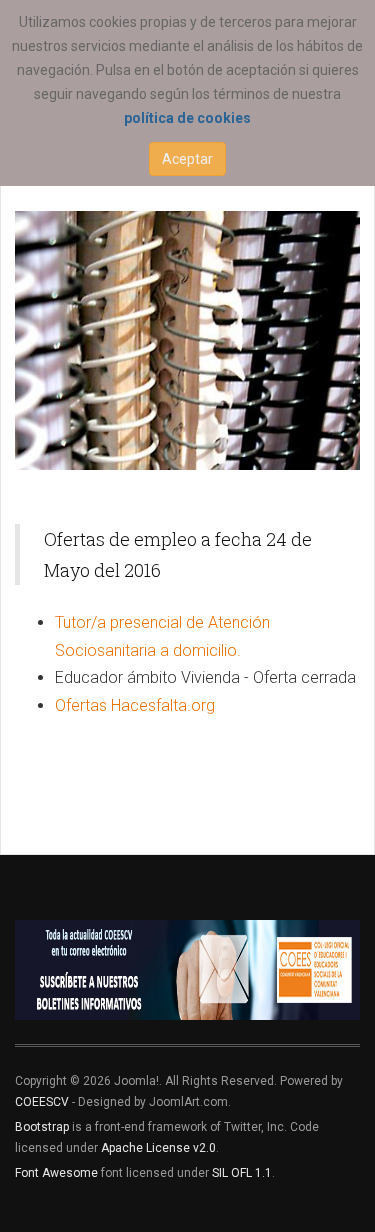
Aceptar (187, 159)
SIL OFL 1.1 (242, 1173)
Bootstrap (42, 1127)
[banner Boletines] (187, 970)
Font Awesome (56, 1173)
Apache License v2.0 (158, 1148)
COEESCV (42, 1102)
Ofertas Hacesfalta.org (135, 705)
